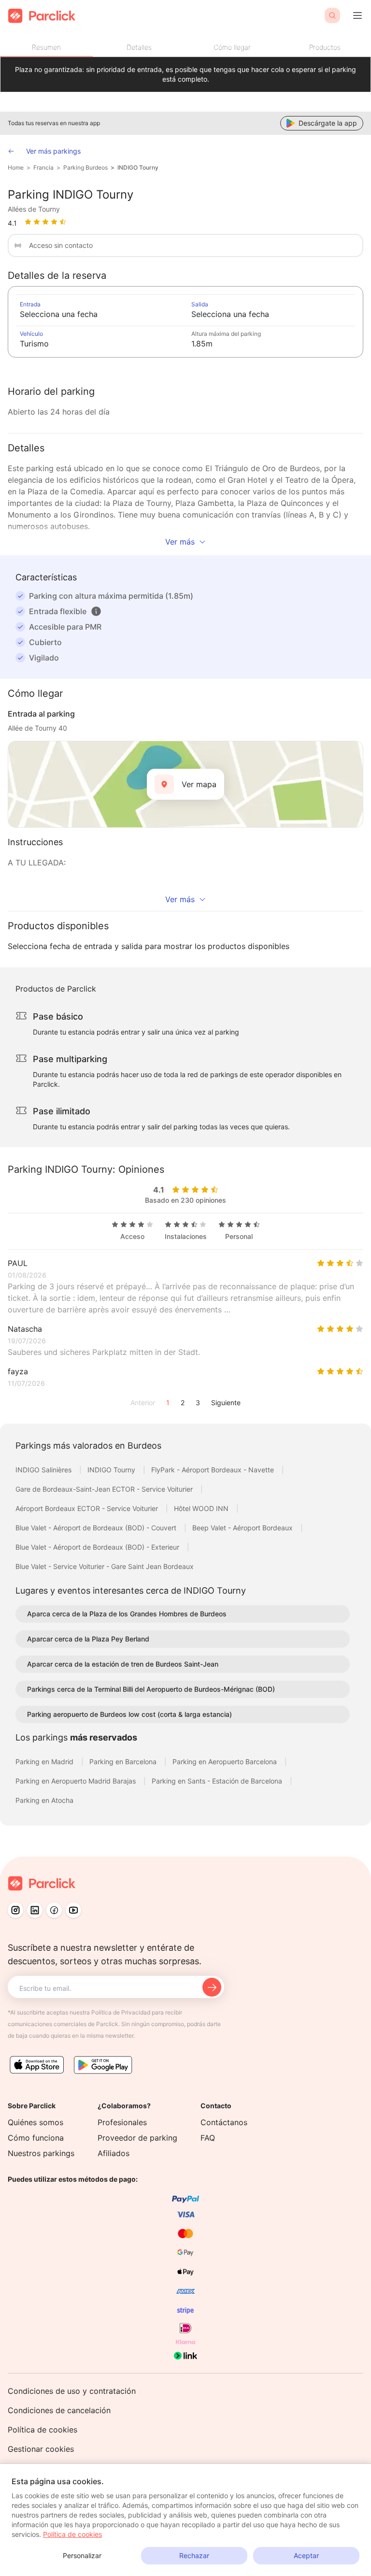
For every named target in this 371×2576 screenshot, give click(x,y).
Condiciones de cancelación (59, 2410)
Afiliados (114, 2153)
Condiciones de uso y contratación (72, 2391)
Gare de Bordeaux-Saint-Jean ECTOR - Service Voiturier (105, 1489)
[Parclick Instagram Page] (15, 1910)
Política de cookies (43, 2430)
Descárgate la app (328, 123)
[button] (96, 611)
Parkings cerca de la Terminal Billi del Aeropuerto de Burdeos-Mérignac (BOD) (151, 1689)
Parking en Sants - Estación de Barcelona (218, 1781)
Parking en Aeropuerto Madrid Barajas (77, 1781)
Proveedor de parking (137, 2138)
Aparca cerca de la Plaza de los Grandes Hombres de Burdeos (127, 1614)
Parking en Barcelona (124, 1762)
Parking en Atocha (44, 1800)
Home (16, 167)
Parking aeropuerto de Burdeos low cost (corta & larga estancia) (129, 1714)
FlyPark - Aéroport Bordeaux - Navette (214, 1470)
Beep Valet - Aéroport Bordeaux (243, 1528)
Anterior (143, 1403)
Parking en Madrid (45, 1762)
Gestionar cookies (41, 2449)
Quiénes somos (36, 2122)
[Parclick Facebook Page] (54, 1910)
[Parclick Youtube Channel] (73, 1910)
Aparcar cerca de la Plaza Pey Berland (88, 1639)
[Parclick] (42, 16)
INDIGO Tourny (138, 167)
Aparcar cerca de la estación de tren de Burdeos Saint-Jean (123, 1664)
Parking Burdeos (86, 167)
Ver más (180, 542)
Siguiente (226, 1403)
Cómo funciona (36, 2138)
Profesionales (122, 2122)
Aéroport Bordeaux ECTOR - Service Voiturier (88, 1508)
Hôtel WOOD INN (202, 1508)
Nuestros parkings (41, 2153)
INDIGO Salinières (44, 1470)
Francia (43, 167)
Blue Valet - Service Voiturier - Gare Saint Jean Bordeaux (105, 1566)
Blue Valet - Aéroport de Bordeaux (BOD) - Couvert (97, 1528)
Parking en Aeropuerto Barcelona (226, 1762)
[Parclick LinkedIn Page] (35, 1910)
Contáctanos (224, 2122)
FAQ (208, 2138)
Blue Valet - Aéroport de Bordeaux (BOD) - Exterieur (98, 1547)
